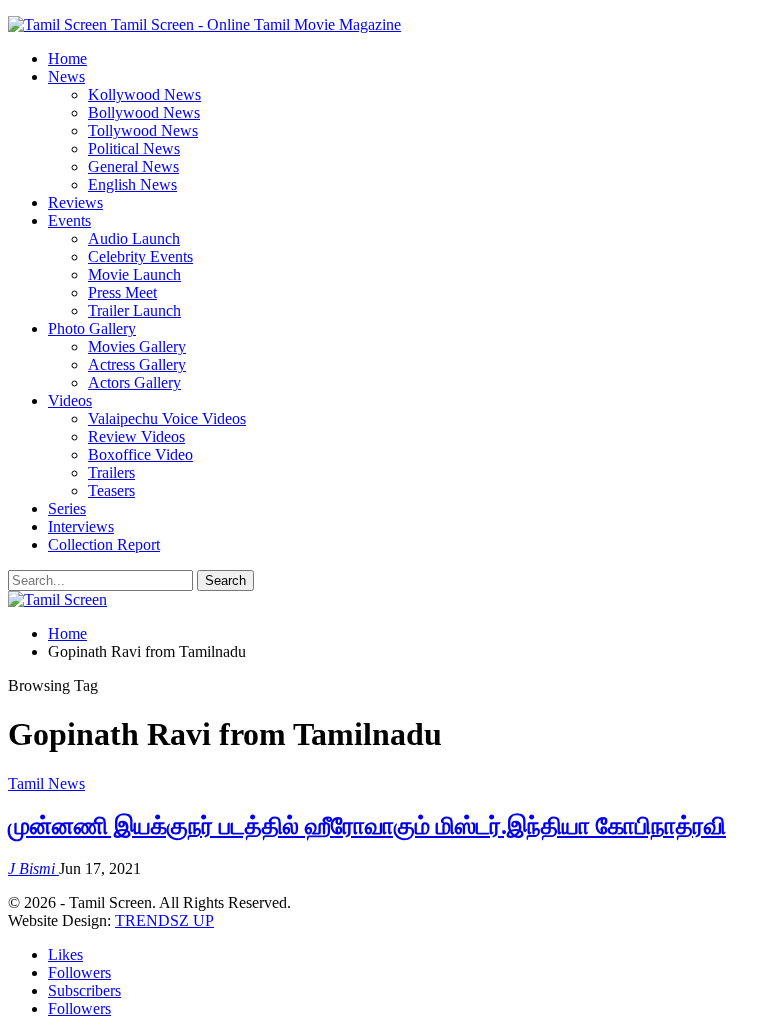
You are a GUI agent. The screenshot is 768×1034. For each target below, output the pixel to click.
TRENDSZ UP (164, 920)
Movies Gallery (137, 346)
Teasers (111, 490)
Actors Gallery (134, 382)
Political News (134, 148)
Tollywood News (143, 130)
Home (67, 58)
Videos (70, 400)
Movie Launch (134, 274)
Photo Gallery (92, 328)
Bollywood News (144, 112)
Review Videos (136, 436)
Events (69, 220)
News (66, 76)
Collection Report (104, 544)
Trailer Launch (134, 310)
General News (133, 166)
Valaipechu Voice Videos (167, 418)
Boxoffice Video (140, 454)
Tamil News (46, 783)
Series (67, 508)
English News (132, 184)
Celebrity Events (140, 256)
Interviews (81, 526)
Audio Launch (134, 238)
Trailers (111, 472)
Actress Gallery (137, 364)
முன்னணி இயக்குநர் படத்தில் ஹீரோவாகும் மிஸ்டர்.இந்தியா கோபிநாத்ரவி (367, 826)
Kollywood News (144, 94)
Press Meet (122, 292)
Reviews (75, 202)
